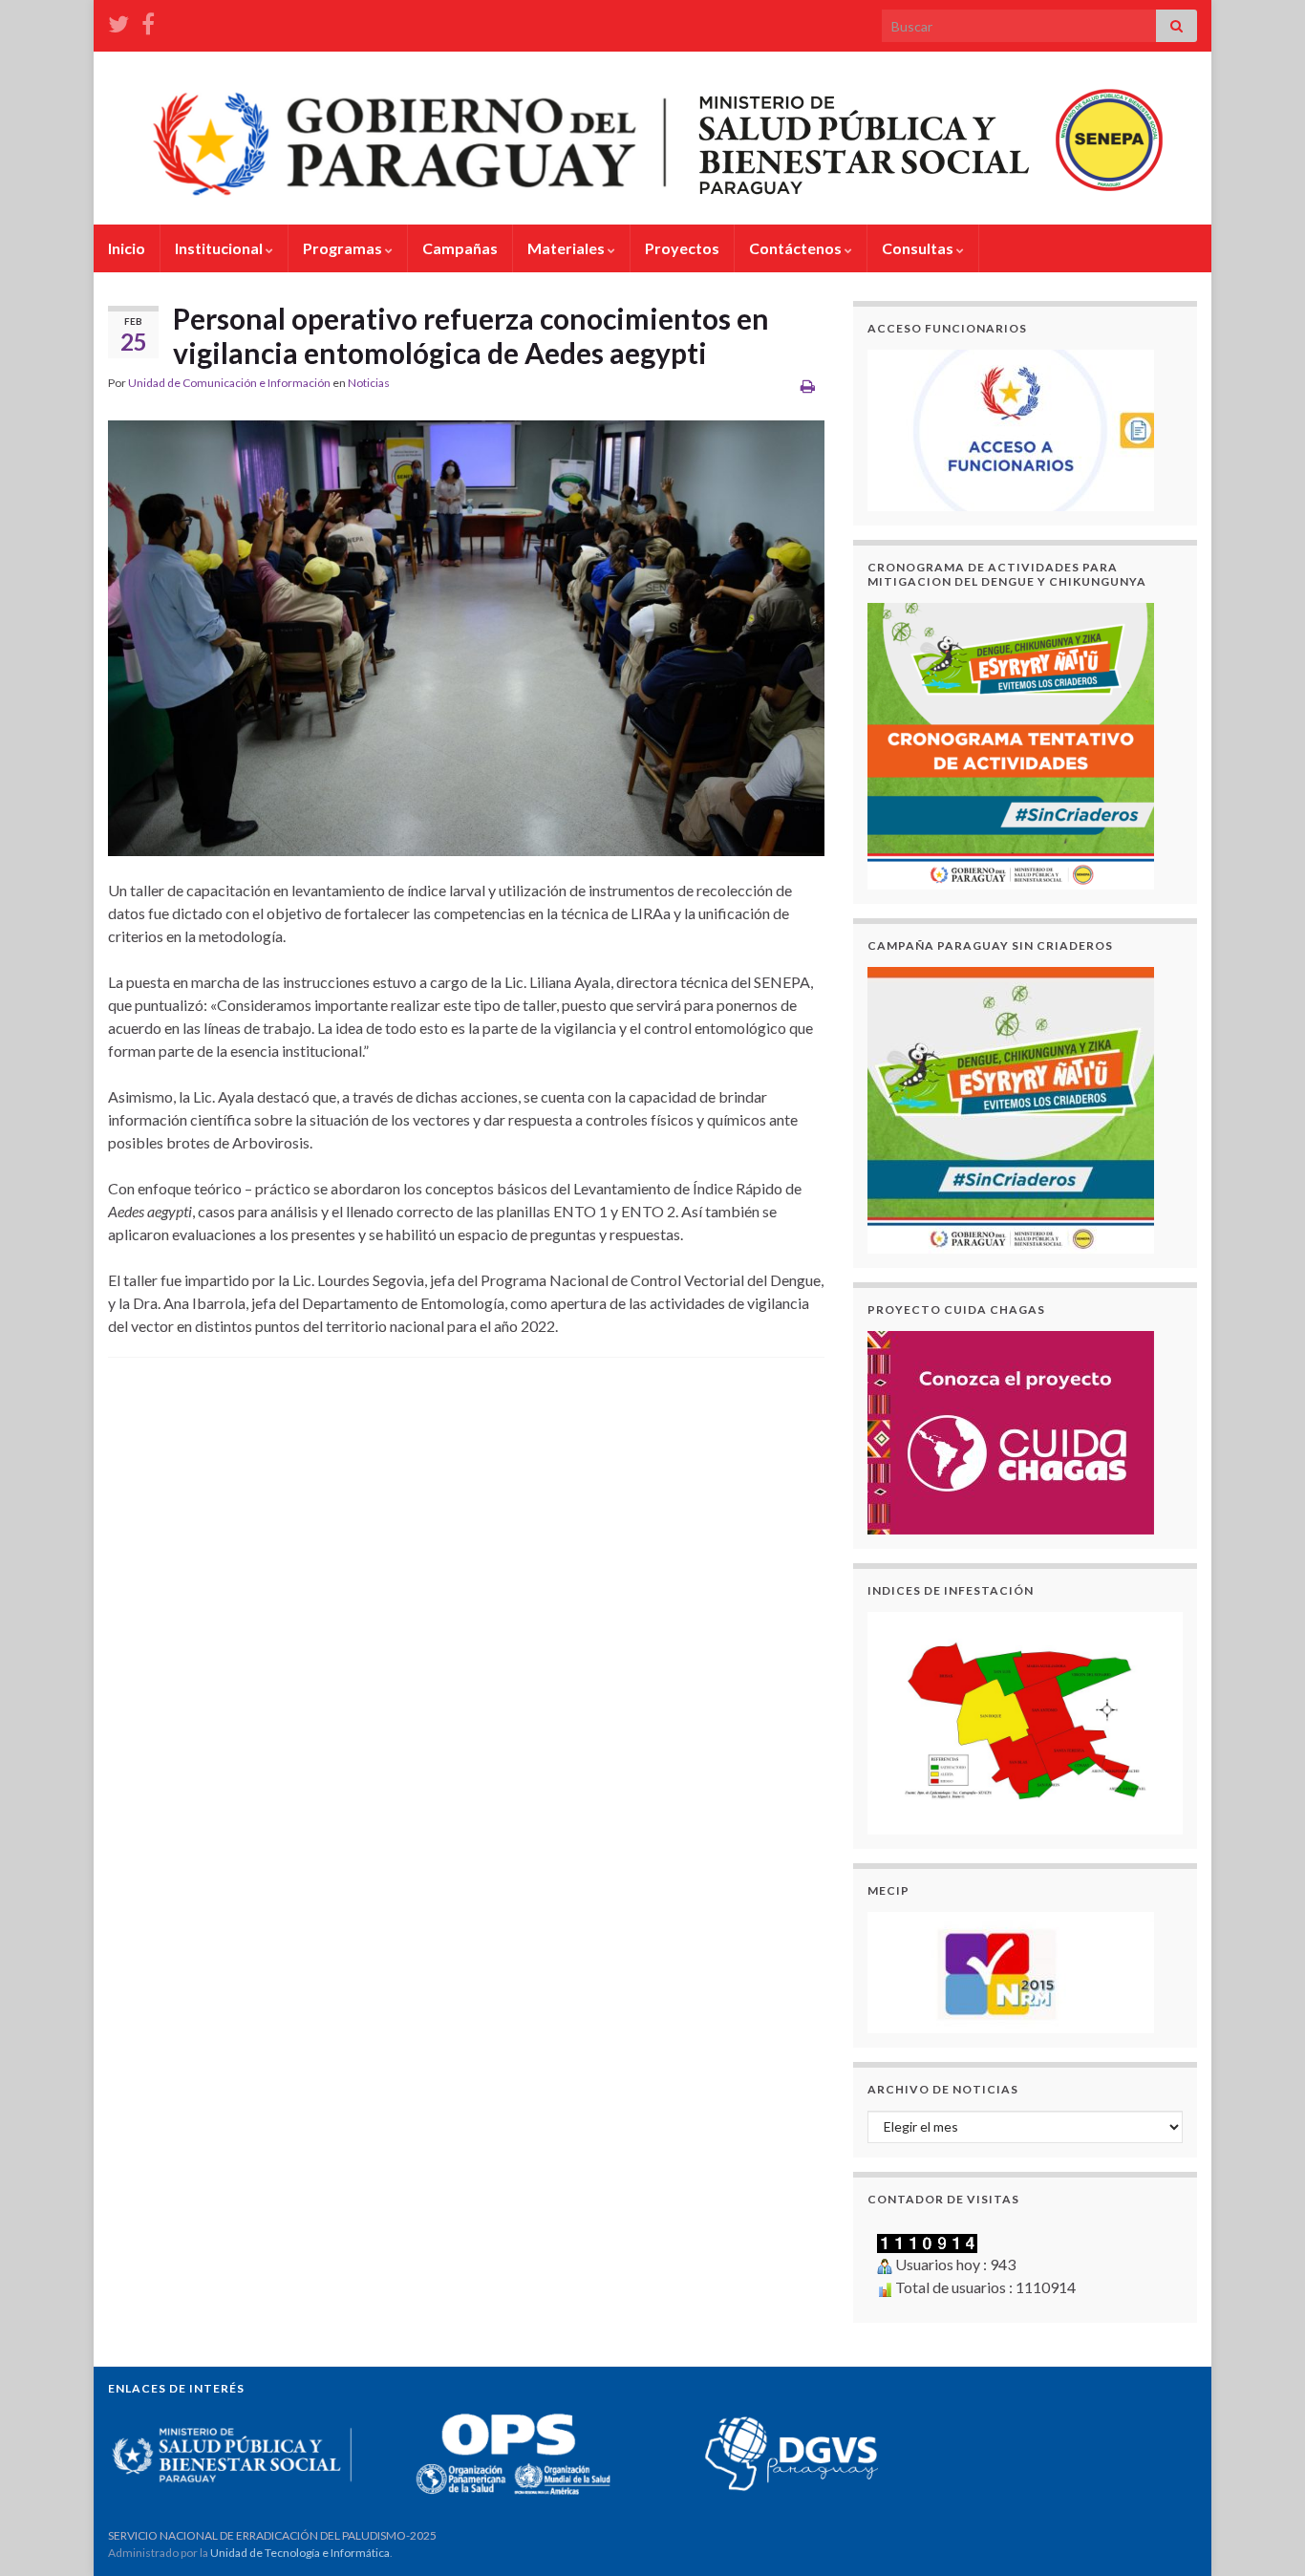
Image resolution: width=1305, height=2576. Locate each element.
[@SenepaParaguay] (118, 21)
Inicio (127, 248)
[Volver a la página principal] (652, 138)
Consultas (919, 248)
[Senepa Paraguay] (148, 21)
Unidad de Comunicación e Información (229, 383)
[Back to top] (1262, 2533)
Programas (344, 248)
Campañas (460, 248)
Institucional (220, 248)
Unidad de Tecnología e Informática (300, 2553)
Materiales (567, 248)
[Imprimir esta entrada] (808, 386)
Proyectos (682, 248)
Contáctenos (797, 248)
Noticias (369, 383)
